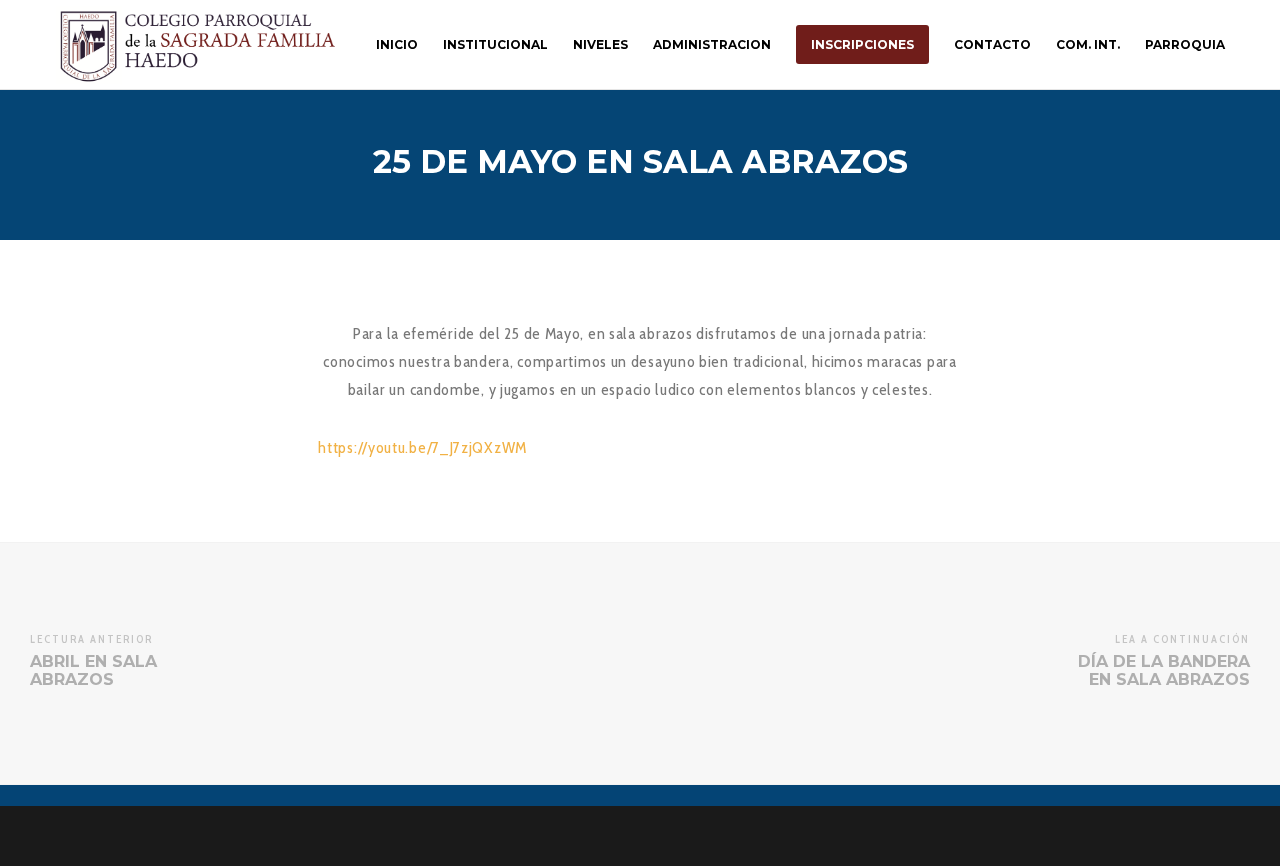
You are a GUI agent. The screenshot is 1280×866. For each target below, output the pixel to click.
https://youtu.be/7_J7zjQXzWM (422, 447)
